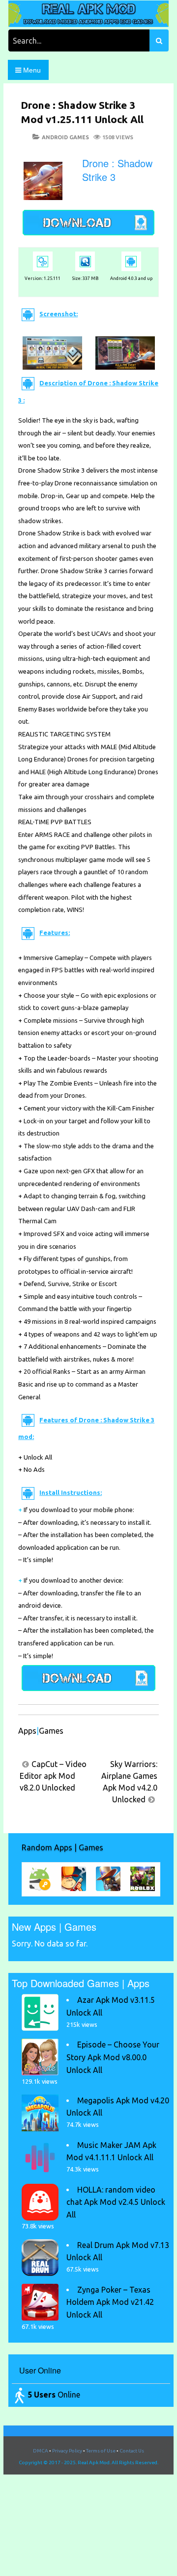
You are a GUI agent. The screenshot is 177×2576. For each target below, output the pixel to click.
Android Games (65, 137)
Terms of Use (101, 2451)
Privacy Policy (67, 2451)
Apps (27, 1731)
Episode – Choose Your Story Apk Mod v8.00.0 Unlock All (113, 2057)
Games (51, 1731)
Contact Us (132, 2451)
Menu (31, 70)
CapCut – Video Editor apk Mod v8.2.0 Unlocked (53, 1776)
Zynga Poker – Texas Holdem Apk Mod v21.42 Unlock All (110, 2302)
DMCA (41, 2451)
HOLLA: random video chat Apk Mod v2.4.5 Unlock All (116, 2202)
